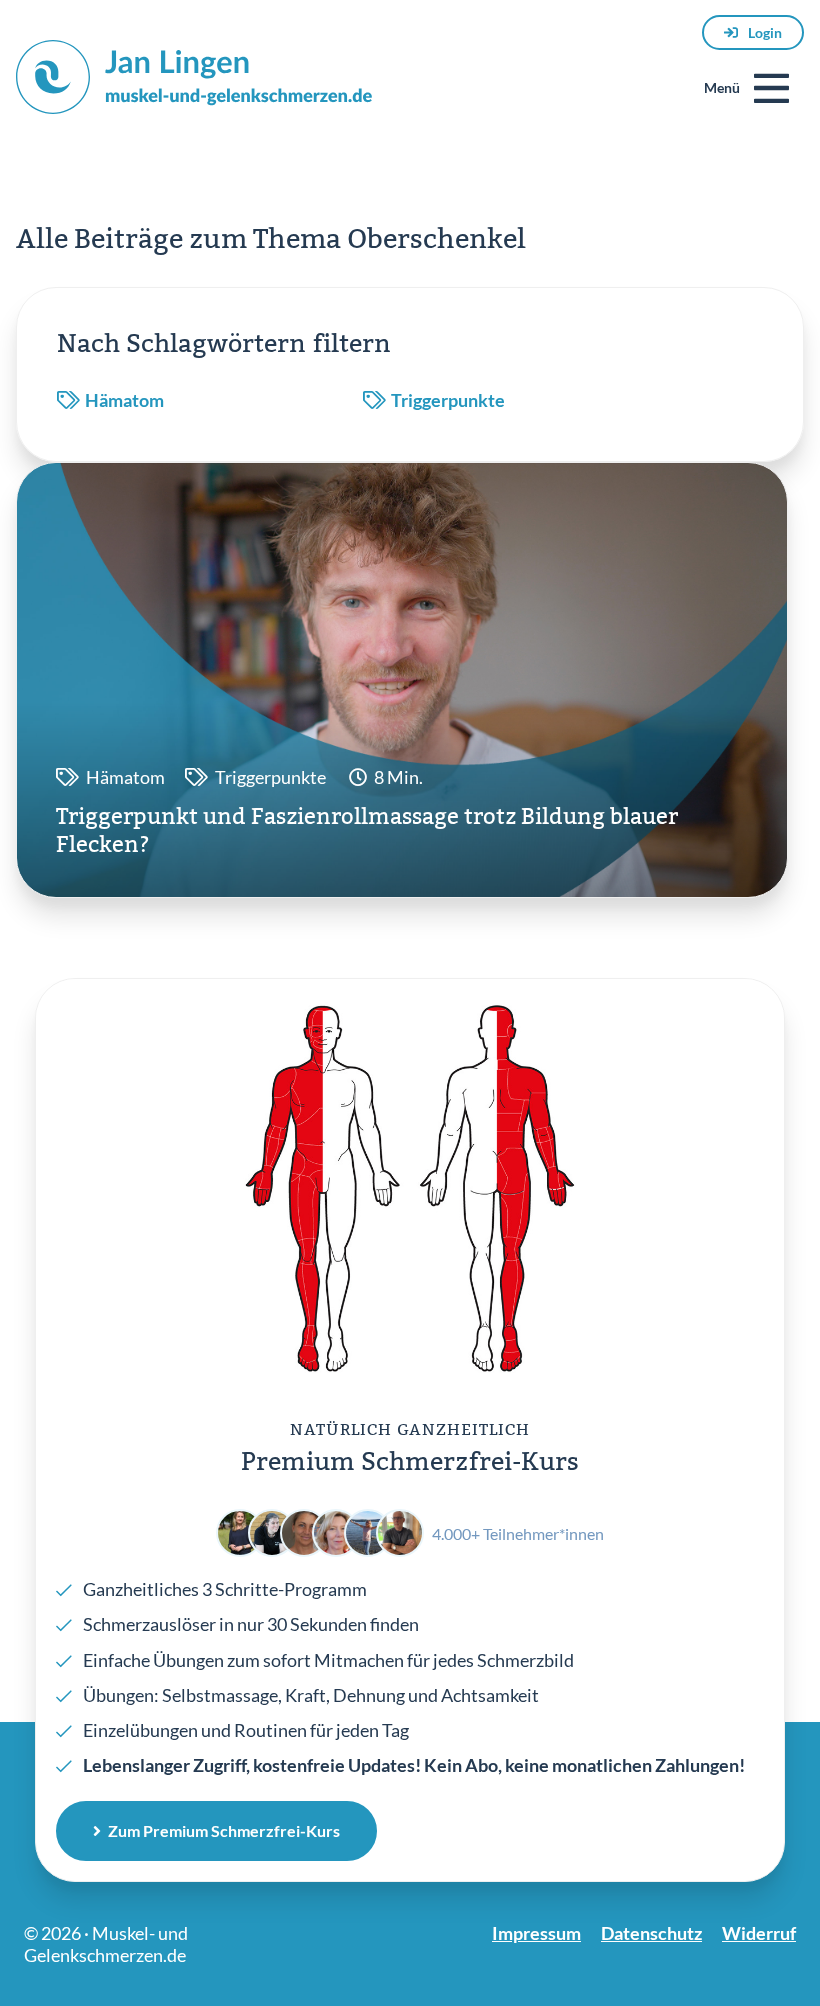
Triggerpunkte (448, 400)
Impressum (536, 1933)
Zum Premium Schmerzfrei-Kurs (224, 1830)
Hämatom (124, 400)
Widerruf (759, 1933)
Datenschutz (651, 1933)
